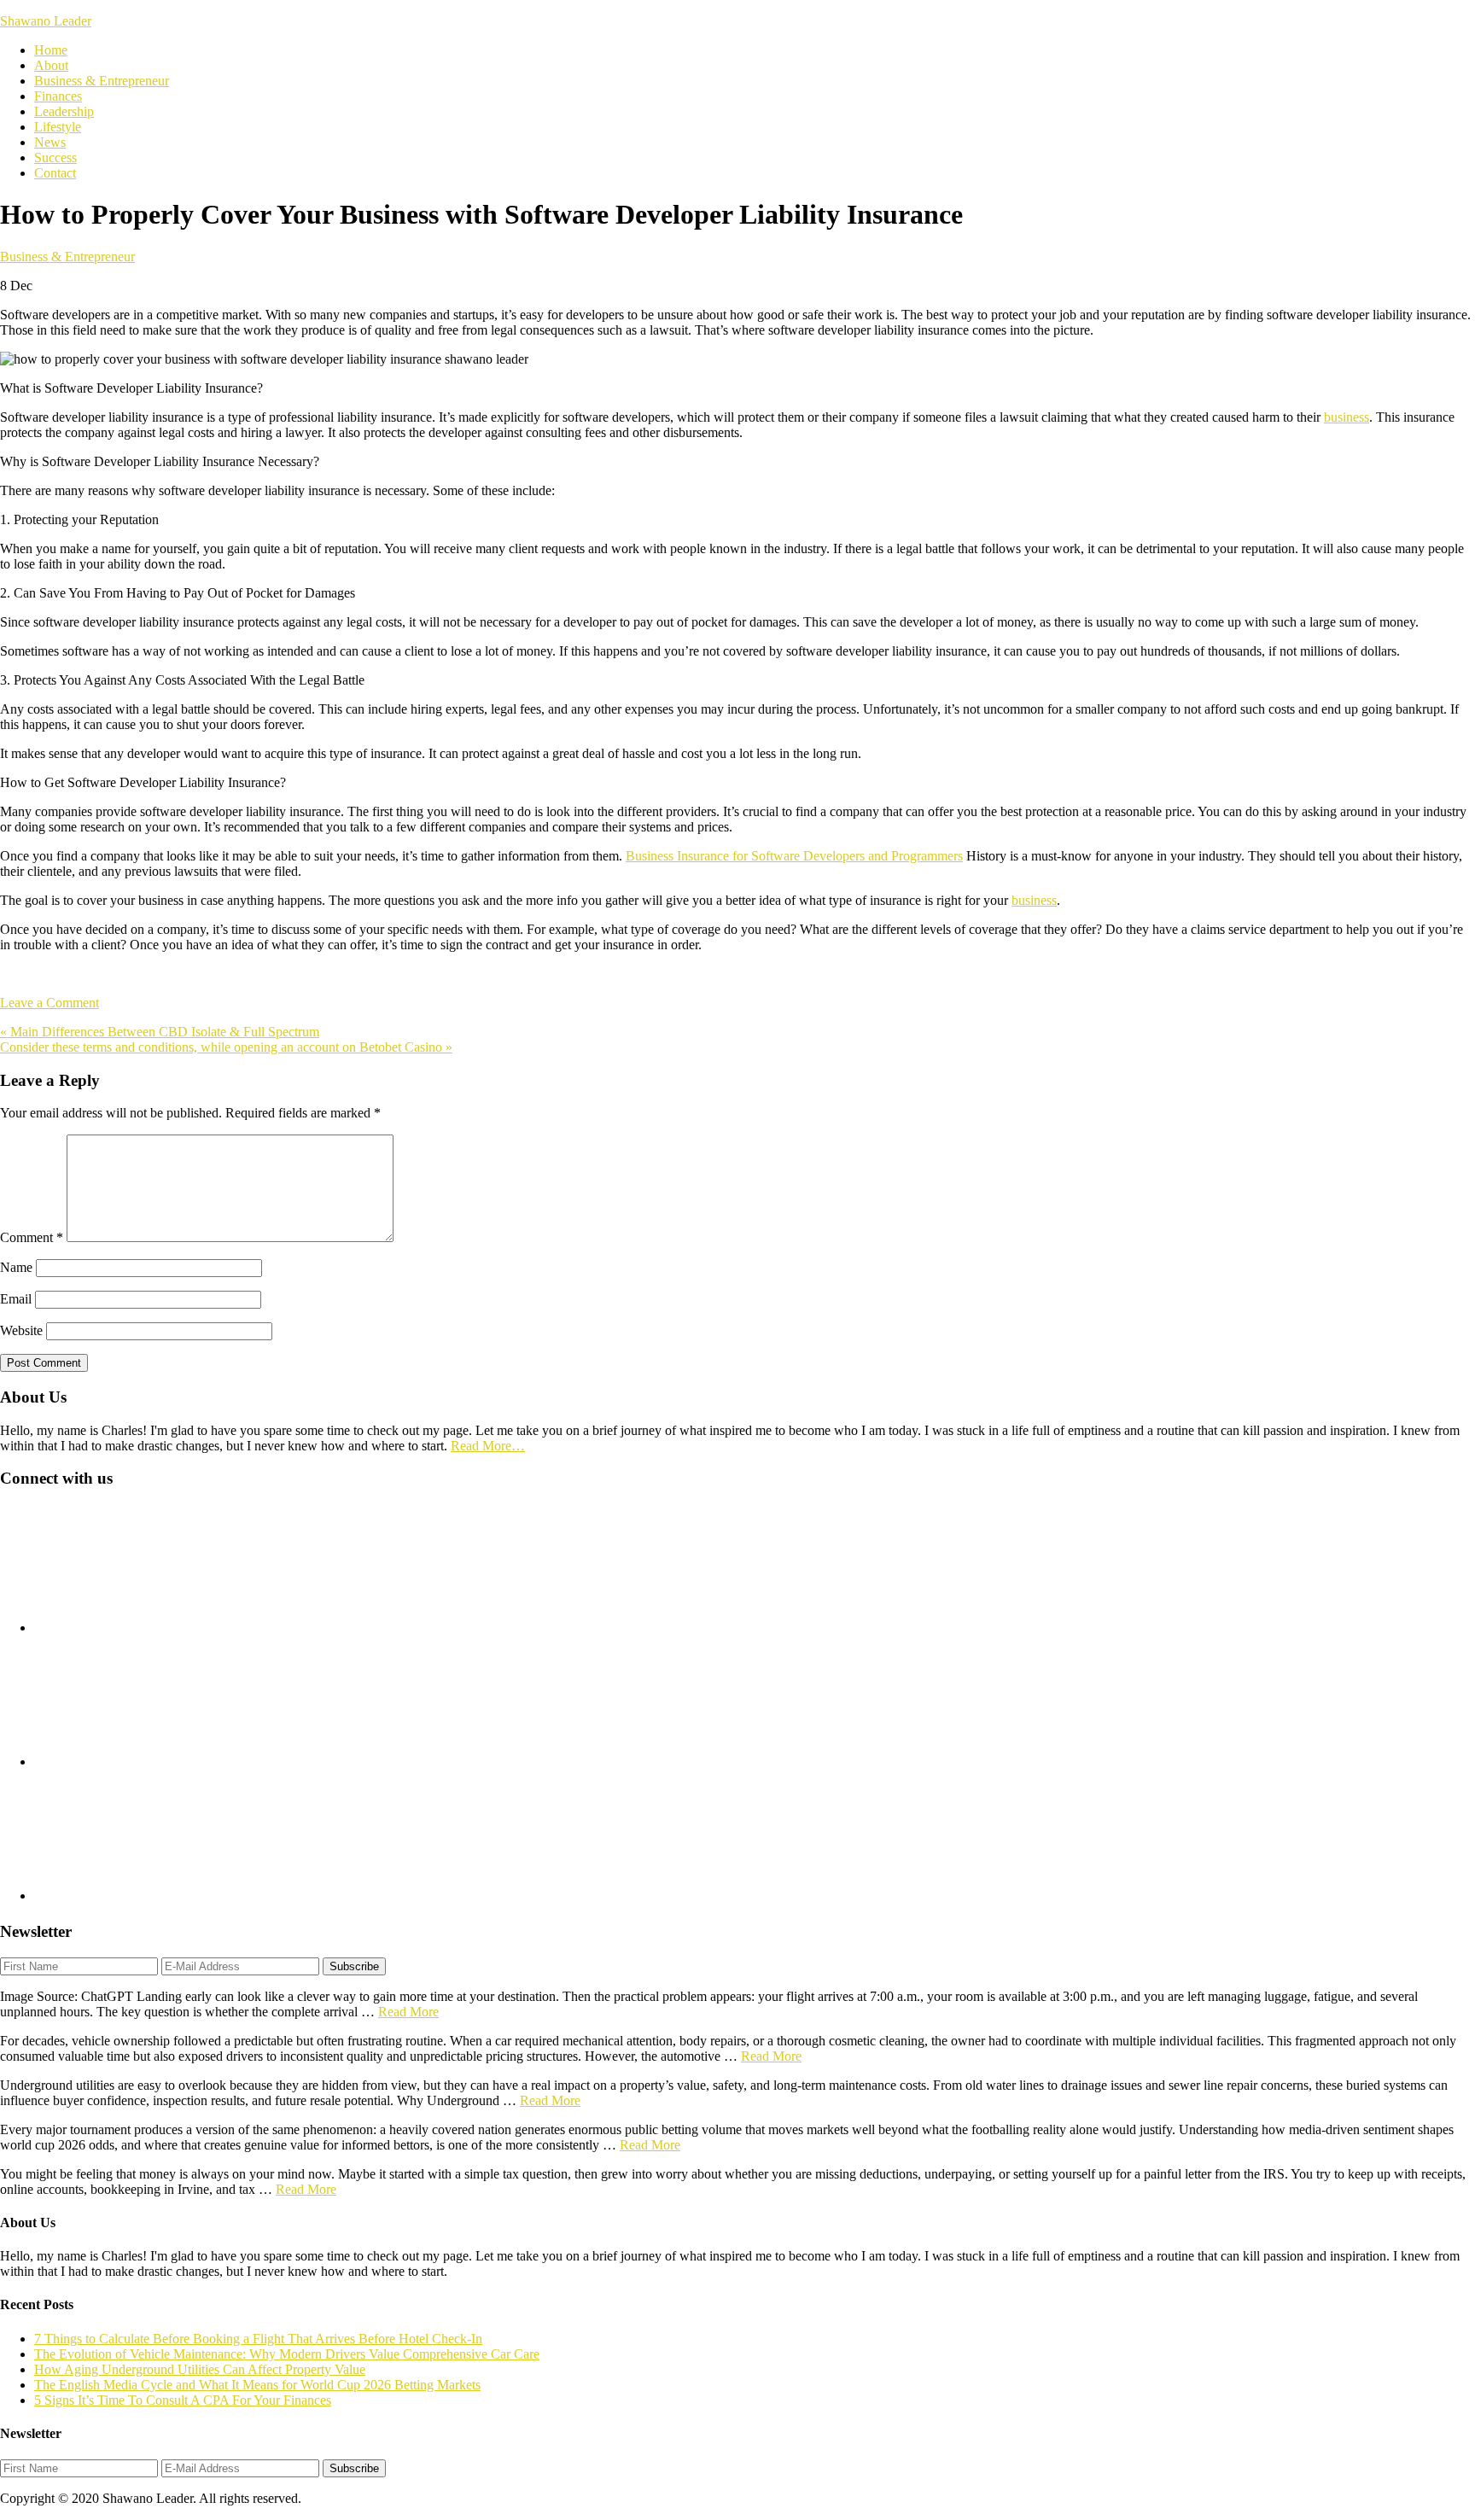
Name (16, 1267)
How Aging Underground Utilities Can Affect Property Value (200, 2369)
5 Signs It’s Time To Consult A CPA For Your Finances (183, 2400)
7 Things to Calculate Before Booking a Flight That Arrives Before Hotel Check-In (258, 2339)
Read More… (488, 1446)
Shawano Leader (46, 21)
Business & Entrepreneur (67, 257)
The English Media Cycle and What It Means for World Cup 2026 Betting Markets (257, 2385)
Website (21, 1330)
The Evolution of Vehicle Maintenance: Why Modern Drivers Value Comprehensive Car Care (287, 2354)
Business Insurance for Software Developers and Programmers (794, 856)
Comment (32, 1237)
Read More (408, 2012)
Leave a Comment (50, 1003)
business (1347, 417)
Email (16, 1299)
